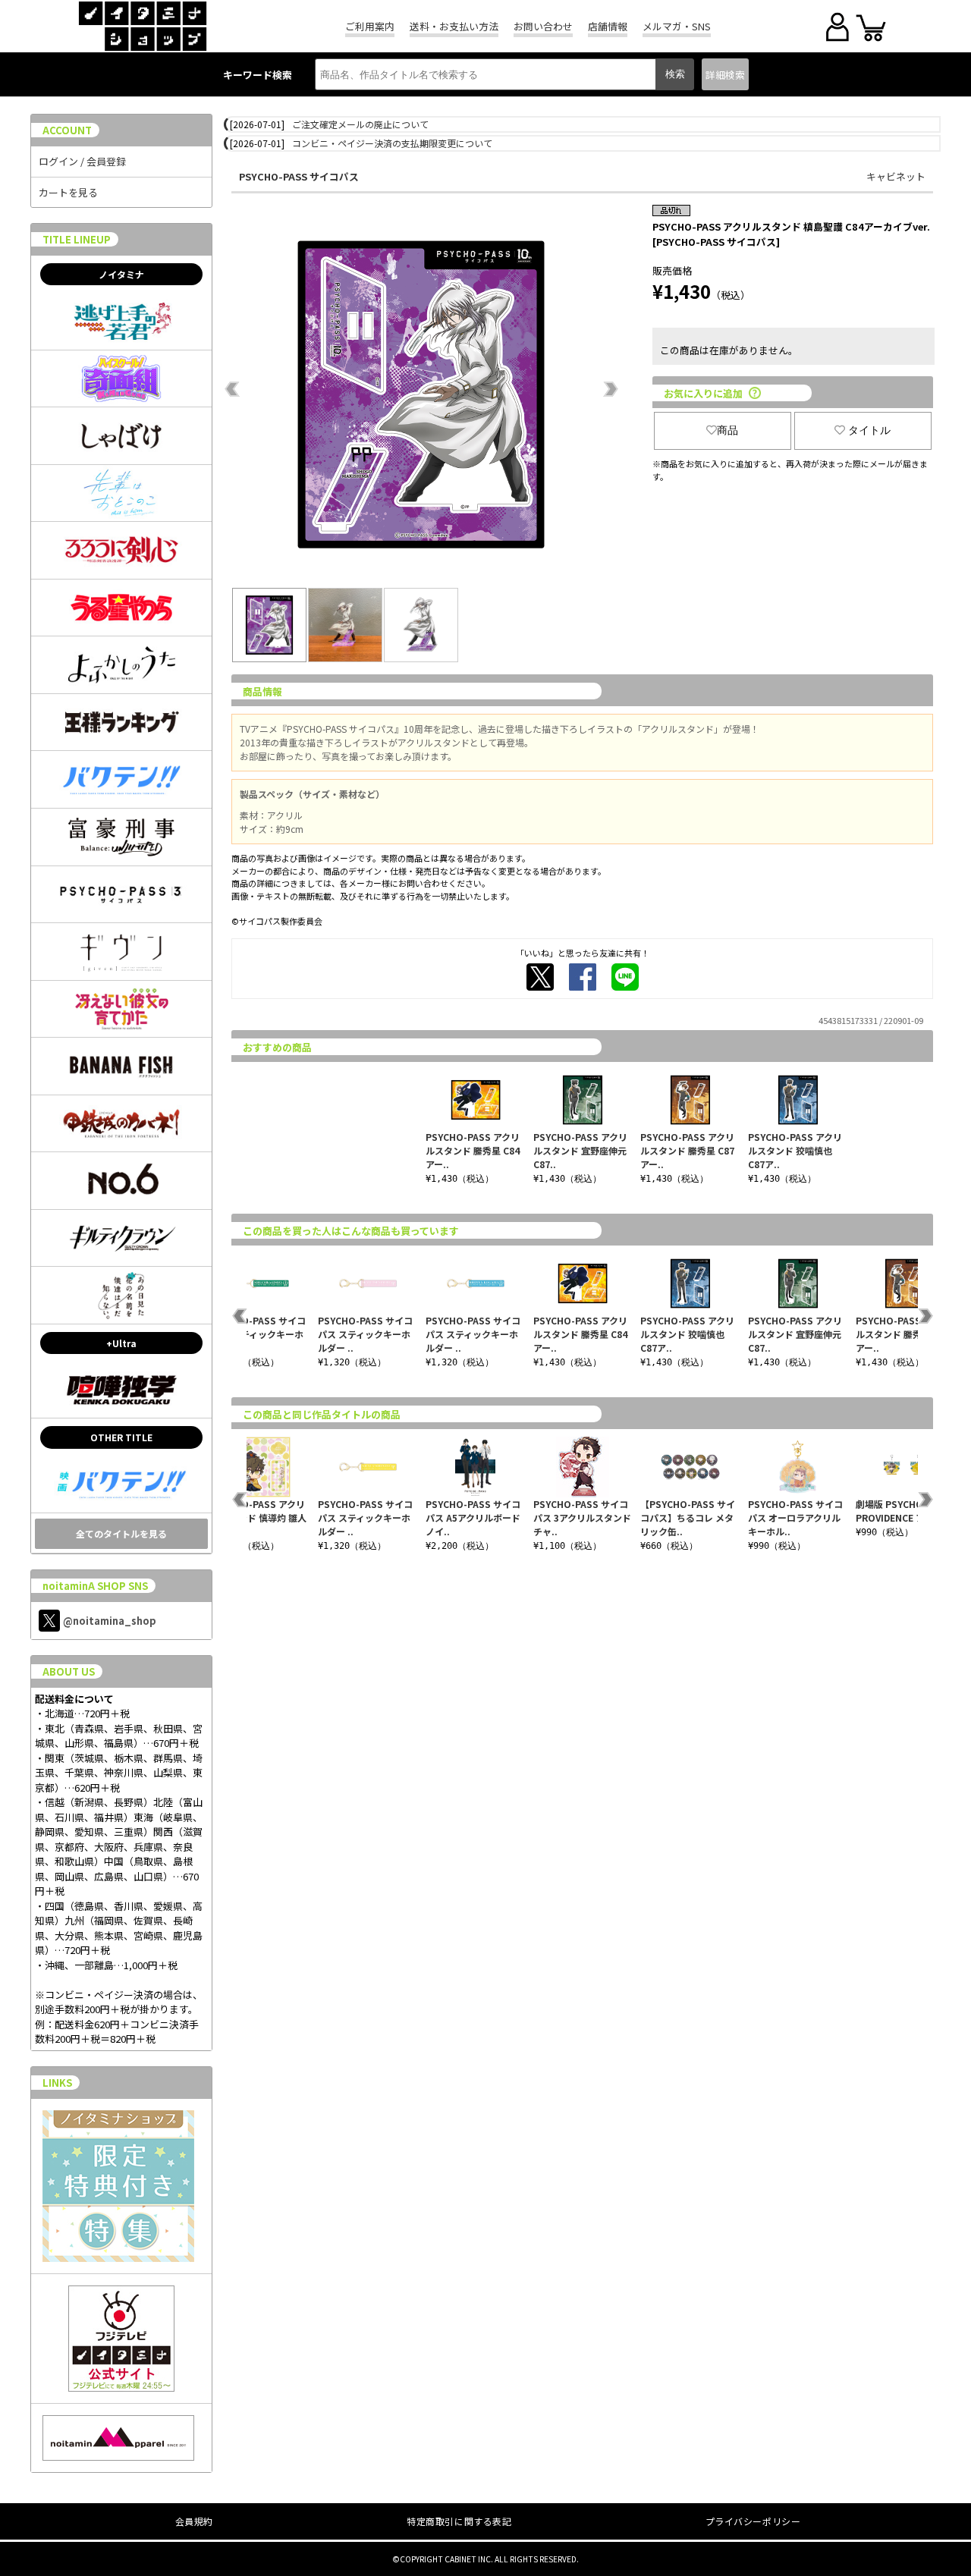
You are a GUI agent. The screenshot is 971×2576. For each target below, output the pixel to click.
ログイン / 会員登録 (82, 161)
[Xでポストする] (540, 977)
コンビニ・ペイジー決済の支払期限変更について (392, 143)
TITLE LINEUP (77, 239)
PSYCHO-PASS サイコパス (299, 176)
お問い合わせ (543, 26)
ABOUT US (69, 1671)
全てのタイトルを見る (121, 1533)
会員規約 (194, 2521)
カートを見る (68, 192)
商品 (727, 430)
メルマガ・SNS (677, 26)
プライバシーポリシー (753, 2521)
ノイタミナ (121, 274)
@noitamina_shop (110, 1621)
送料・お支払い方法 (454, 26)
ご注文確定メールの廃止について (360, 124)
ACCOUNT (67, 130)
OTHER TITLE (121, 1437)
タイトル (869, 430)
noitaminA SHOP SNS (95, 1586)
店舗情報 (608, 26)
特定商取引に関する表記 (459, 2521)
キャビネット (896, 176)
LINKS (57, 2083)
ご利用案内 (370, 26)
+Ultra (121, 1343)
